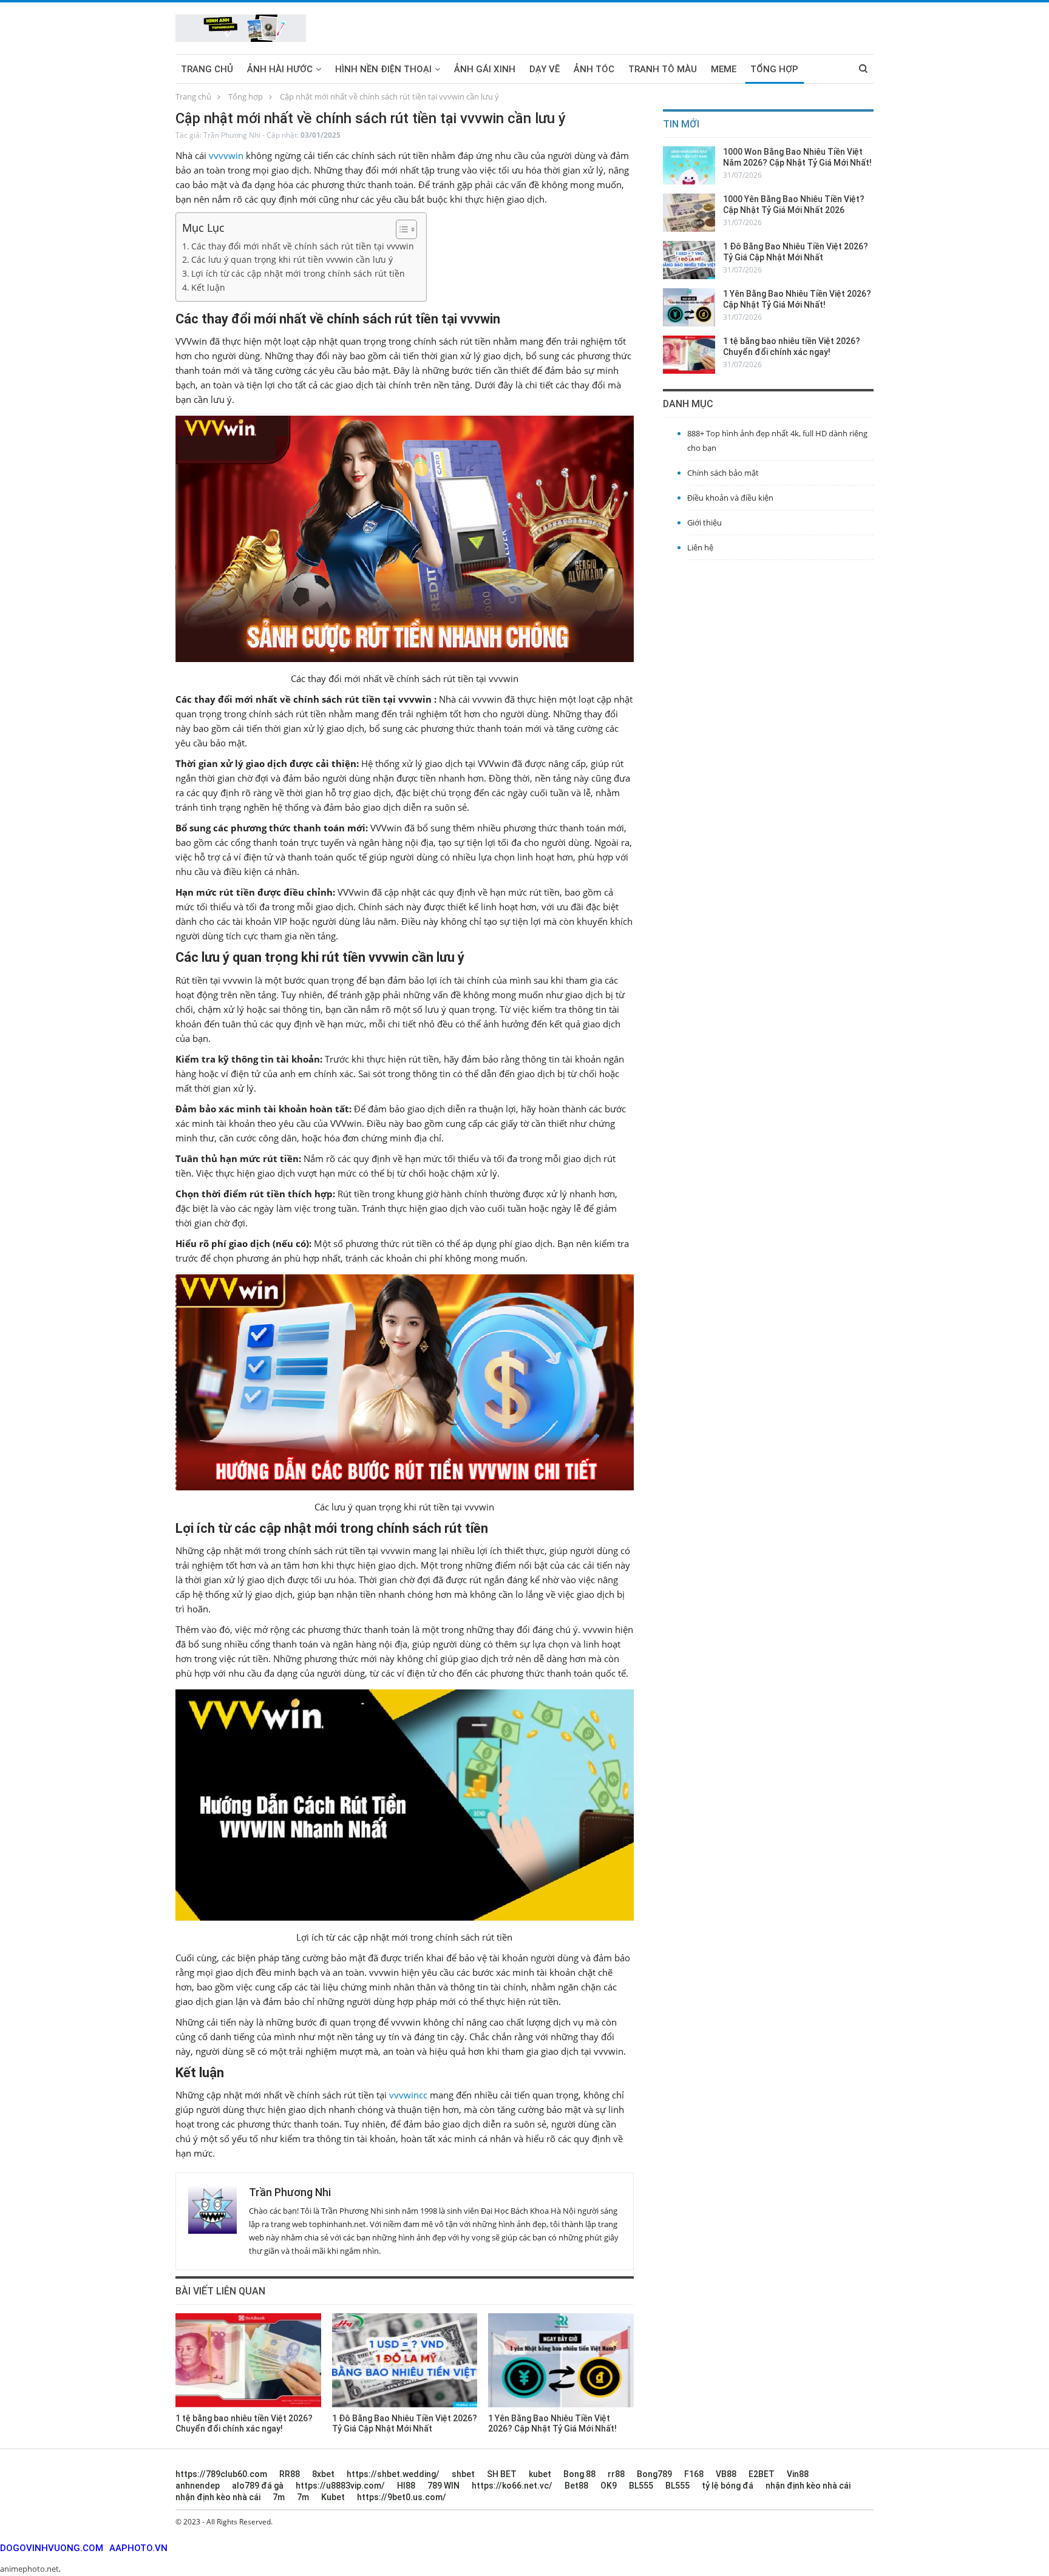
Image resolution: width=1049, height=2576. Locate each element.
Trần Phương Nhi (232, 135)
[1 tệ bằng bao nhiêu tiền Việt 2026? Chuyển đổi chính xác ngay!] (248, 2360)
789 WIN (443, 2486)
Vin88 (798, 2474)
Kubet (333, 2497)
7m (279, 2497)
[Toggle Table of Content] (400, 229)
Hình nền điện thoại (383, 69)
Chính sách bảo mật (723, 473)
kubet (540, 2474)
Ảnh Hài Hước (280, 69)
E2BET (762, 2474)
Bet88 (576, 2486)
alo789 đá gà (258, 2486)
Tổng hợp (774, 69)
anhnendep (198, 2486)
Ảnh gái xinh (485, 69)
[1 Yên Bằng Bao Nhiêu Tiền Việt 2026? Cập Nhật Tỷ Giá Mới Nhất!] (561, 2360)
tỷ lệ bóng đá (728, 2486)
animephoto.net (29, 2569)
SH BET (502, 2474)
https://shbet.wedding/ (393, 2474)
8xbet (323, 2474)
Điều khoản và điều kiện (730, 498)
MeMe (724, 69)
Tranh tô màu (663, 69)
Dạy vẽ (545, 69)
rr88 (616, 2474)
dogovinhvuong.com (52, 2548)
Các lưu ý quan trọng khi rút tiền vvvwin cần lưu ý (292, 260)
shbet (463, 2474)
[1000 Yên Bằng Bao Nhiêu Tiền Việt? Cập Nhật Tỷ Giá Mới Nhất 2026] (689, 213)
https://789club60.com (221, 2474)
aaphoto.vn (138, 2548)
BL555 (641, 2486)
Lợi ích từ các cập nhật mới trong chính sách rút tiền (298, 274)
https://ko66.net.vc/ (512, 2486)
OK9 (609, 2486)
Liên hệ (700, 547)
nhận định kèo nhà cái (808, 2486)
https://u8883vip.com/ (340, 2486)
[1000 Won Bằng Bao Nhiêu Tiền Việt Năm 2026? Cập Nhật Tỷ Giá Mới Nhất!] (689, 165)
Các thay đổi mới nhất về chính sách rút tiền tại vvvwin (303, 246)
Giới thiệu (704, 522)
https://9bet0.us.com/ (402, 2497)
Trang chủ (207, 69)
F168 (694, 2474)
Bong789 (654, 2474)
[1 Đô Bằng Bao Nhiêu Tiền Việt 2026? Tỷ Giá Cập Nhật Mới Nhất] (405, 2360)
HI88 (406, 2486)
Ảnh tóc (594, 69)
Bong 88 (579, 2474)
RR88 (290, 2474)
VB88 (726, 2474)
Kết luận (208, 288)
